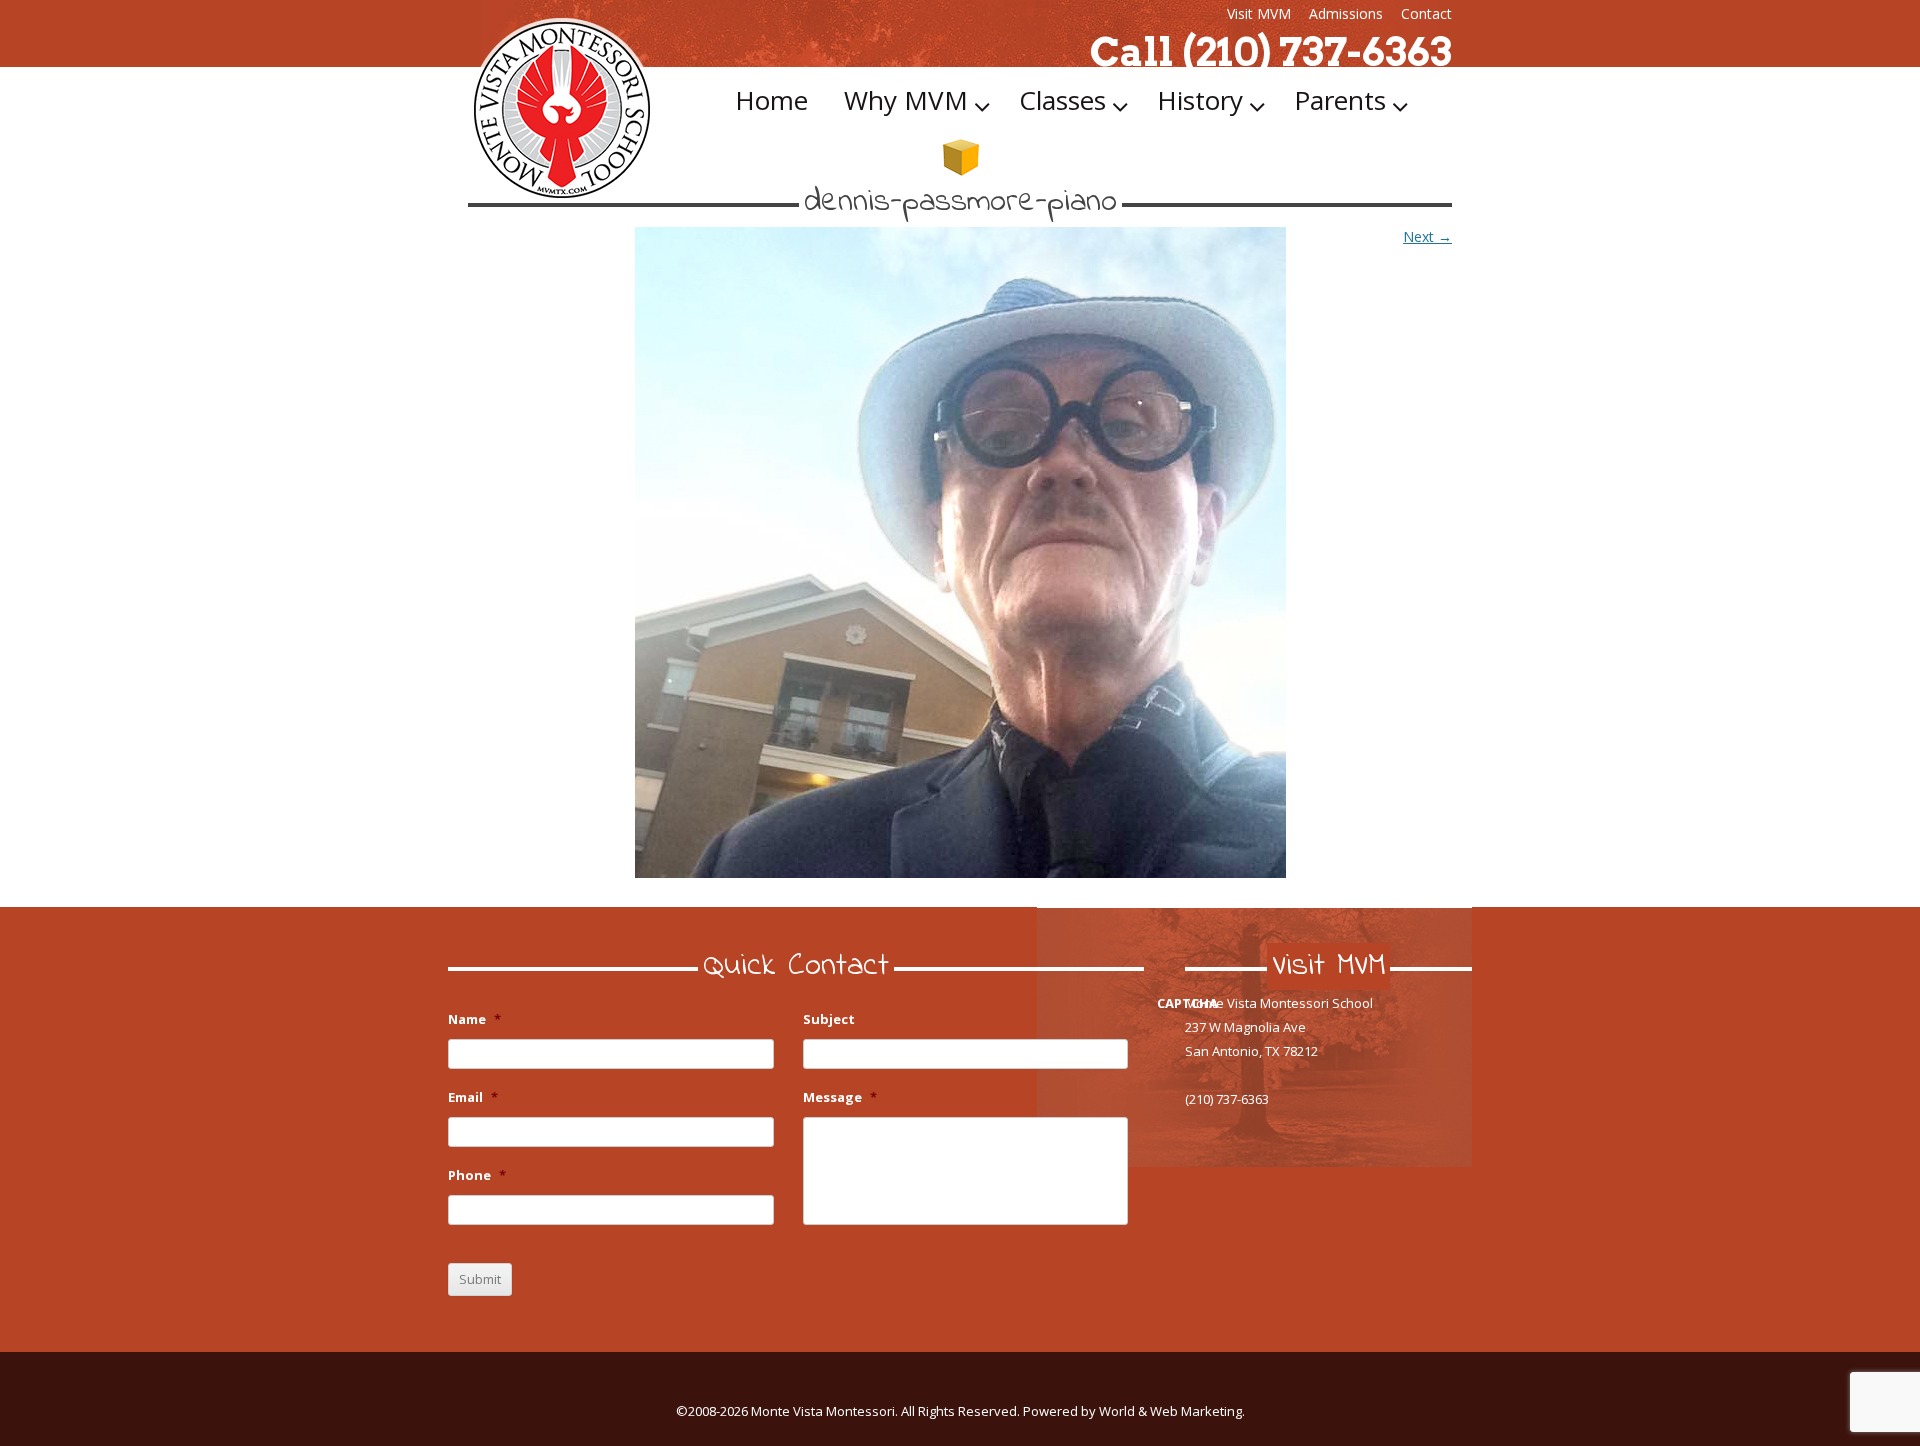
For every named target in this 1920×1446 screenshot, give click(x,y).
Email (473, 1097)
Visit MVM (1259, 13)
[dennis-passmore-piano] (960, 552)
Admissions (1346, 13)
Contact (1426, 13)
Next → (1427, 236)
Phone (477, 1175)
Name (474, 1019)
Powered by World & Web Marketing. (1134, 1411)
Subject (829, 1019)
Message (840, 1097)
